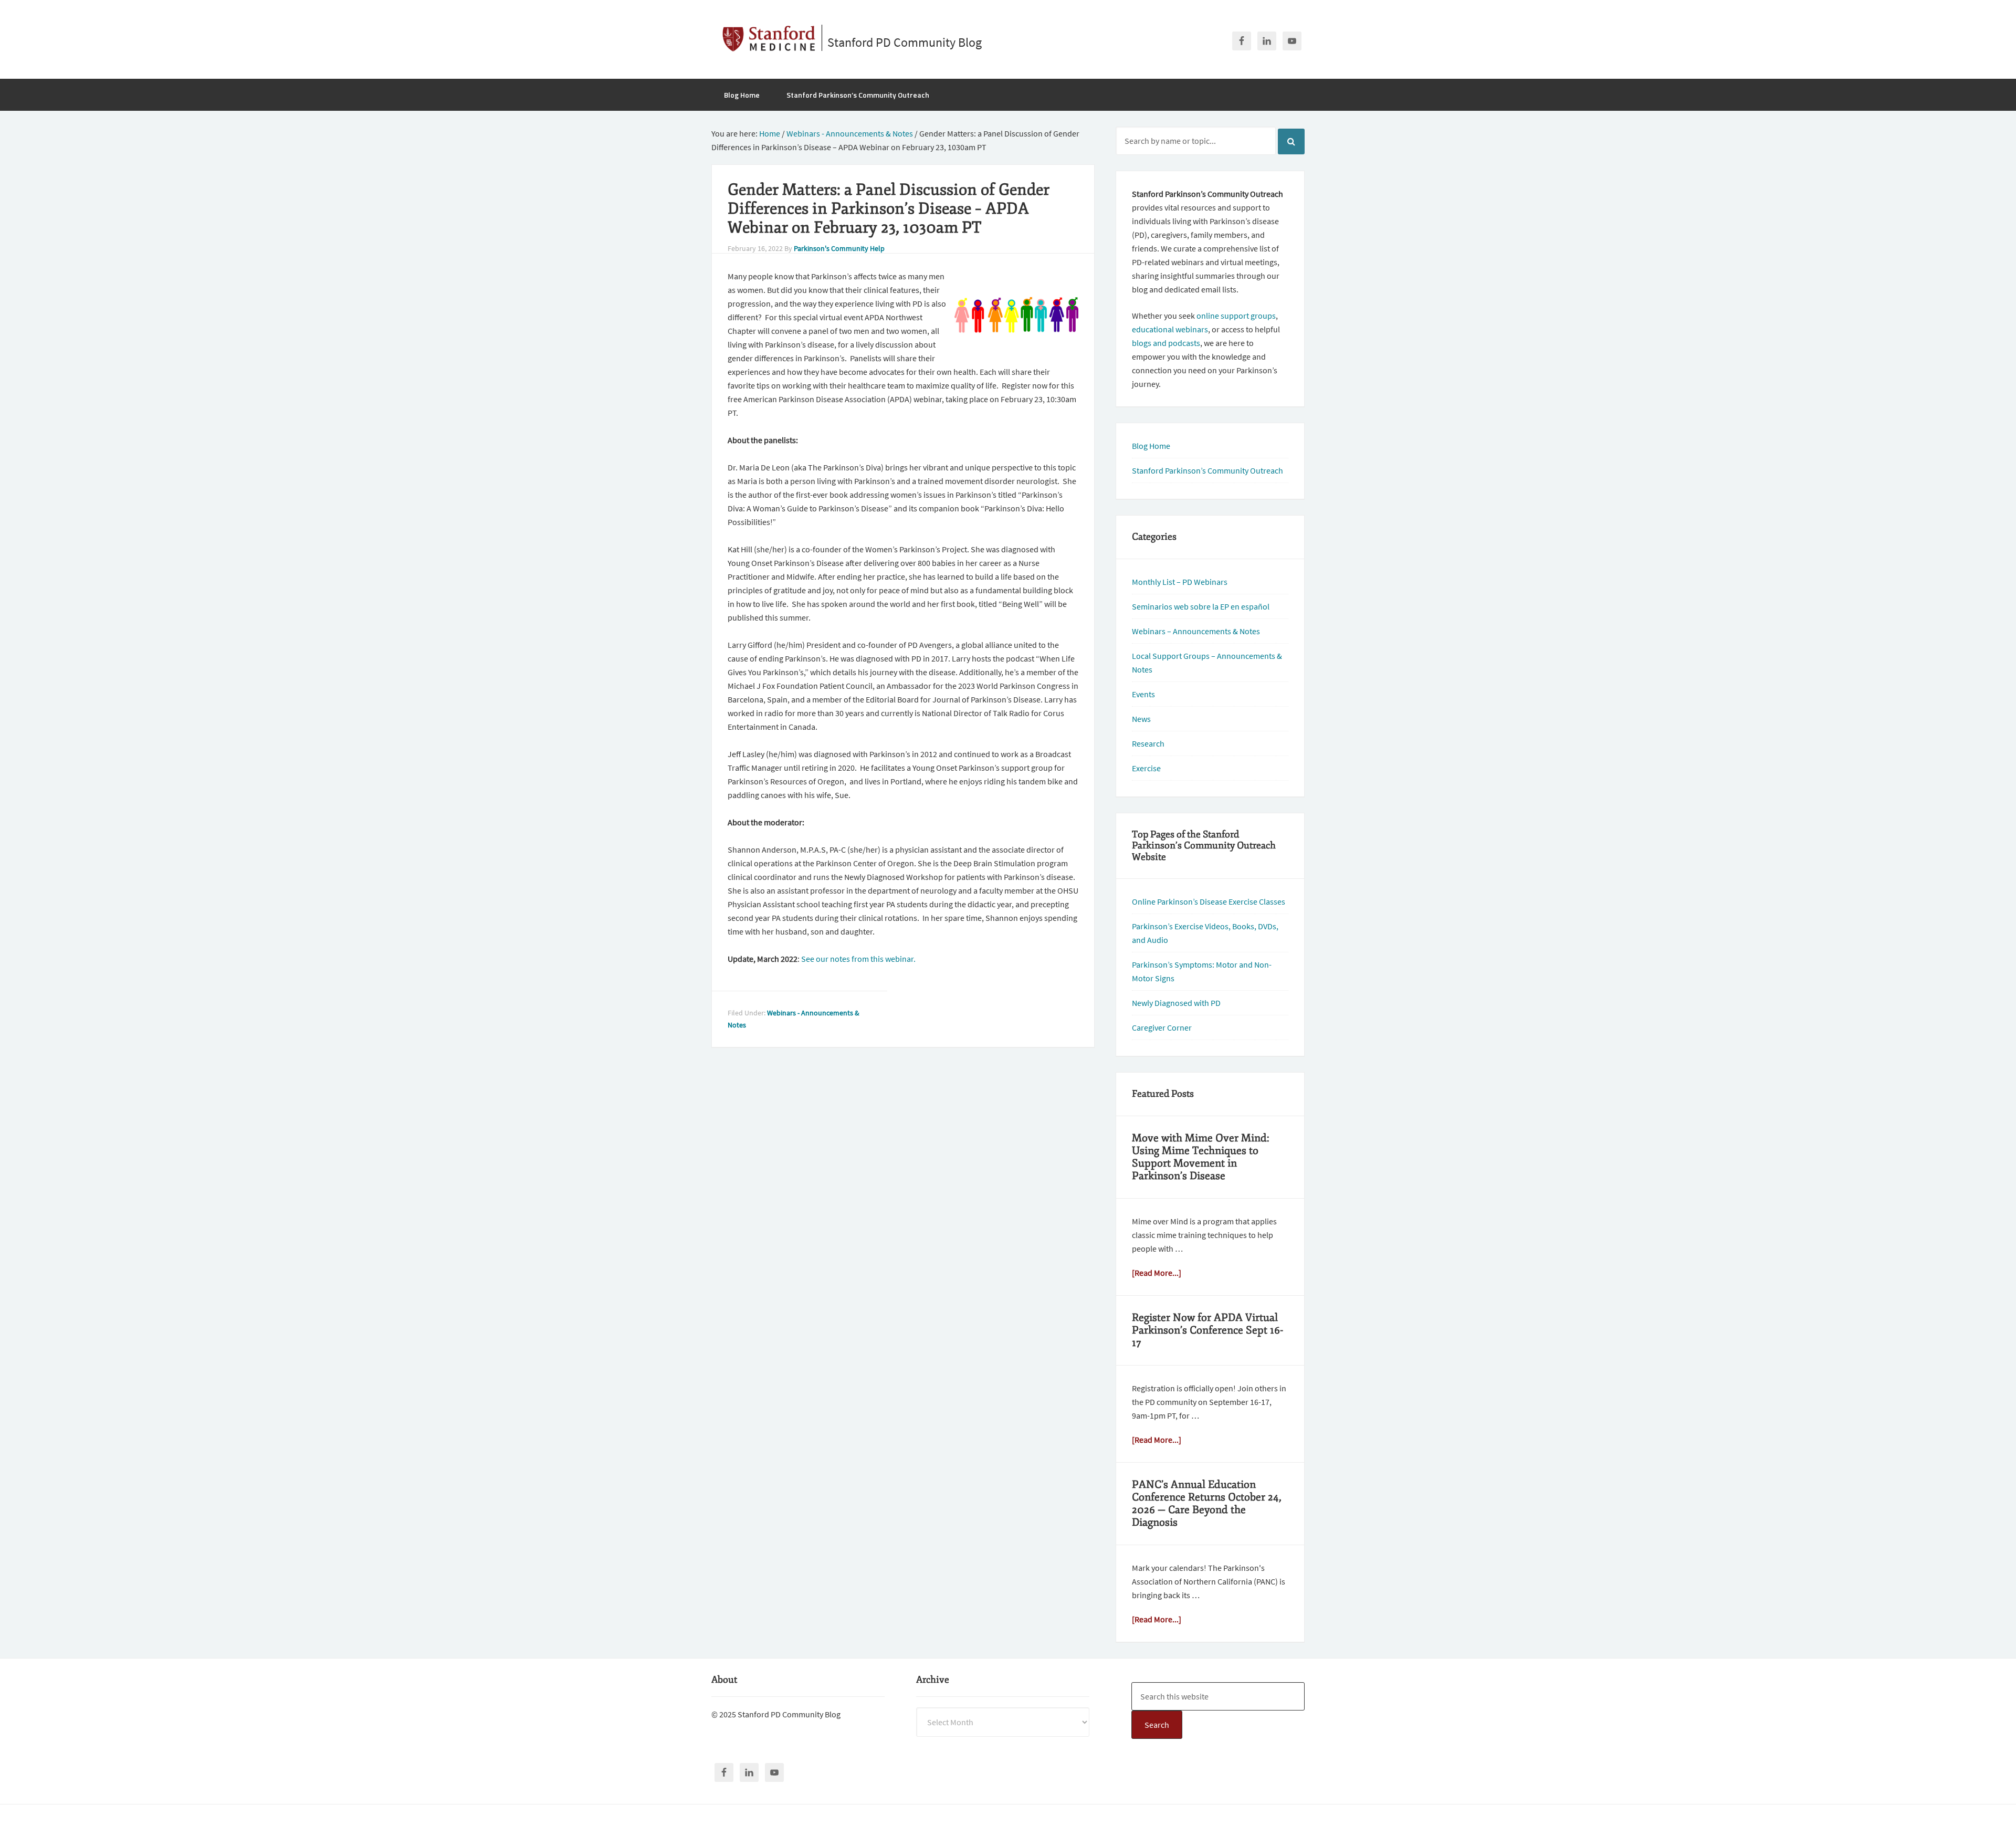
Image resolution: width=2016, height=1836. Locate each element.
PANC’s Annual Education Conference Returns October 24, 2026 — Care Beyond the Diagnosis (1207, 1503)
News (1141, 719)
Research (1148, 743)
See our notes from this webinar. (858, 959)
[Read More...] (1157, 1273)
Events (1143, 694)
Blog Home (1151, 446)
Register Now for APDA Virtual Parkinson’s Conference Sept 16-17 (1207, 1330)
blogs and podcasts (1166, 343)
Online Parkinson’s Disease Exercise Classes (1209, 901)
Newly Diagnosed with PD (1176, 1003)
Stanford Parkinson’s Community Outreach (1207, 470)
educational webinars (1170, 329)
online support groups (1236, 316)
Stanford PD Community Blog (905, 42)
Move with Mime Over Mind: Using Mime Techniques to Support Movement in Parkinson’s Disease (1201, 1157)
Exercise (1146, 768)
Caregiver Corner (1162, 1027)
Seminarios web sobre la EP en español (1201, 606)
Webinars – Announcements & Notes (1196, 631)
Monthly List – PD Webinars (1180, 582)
